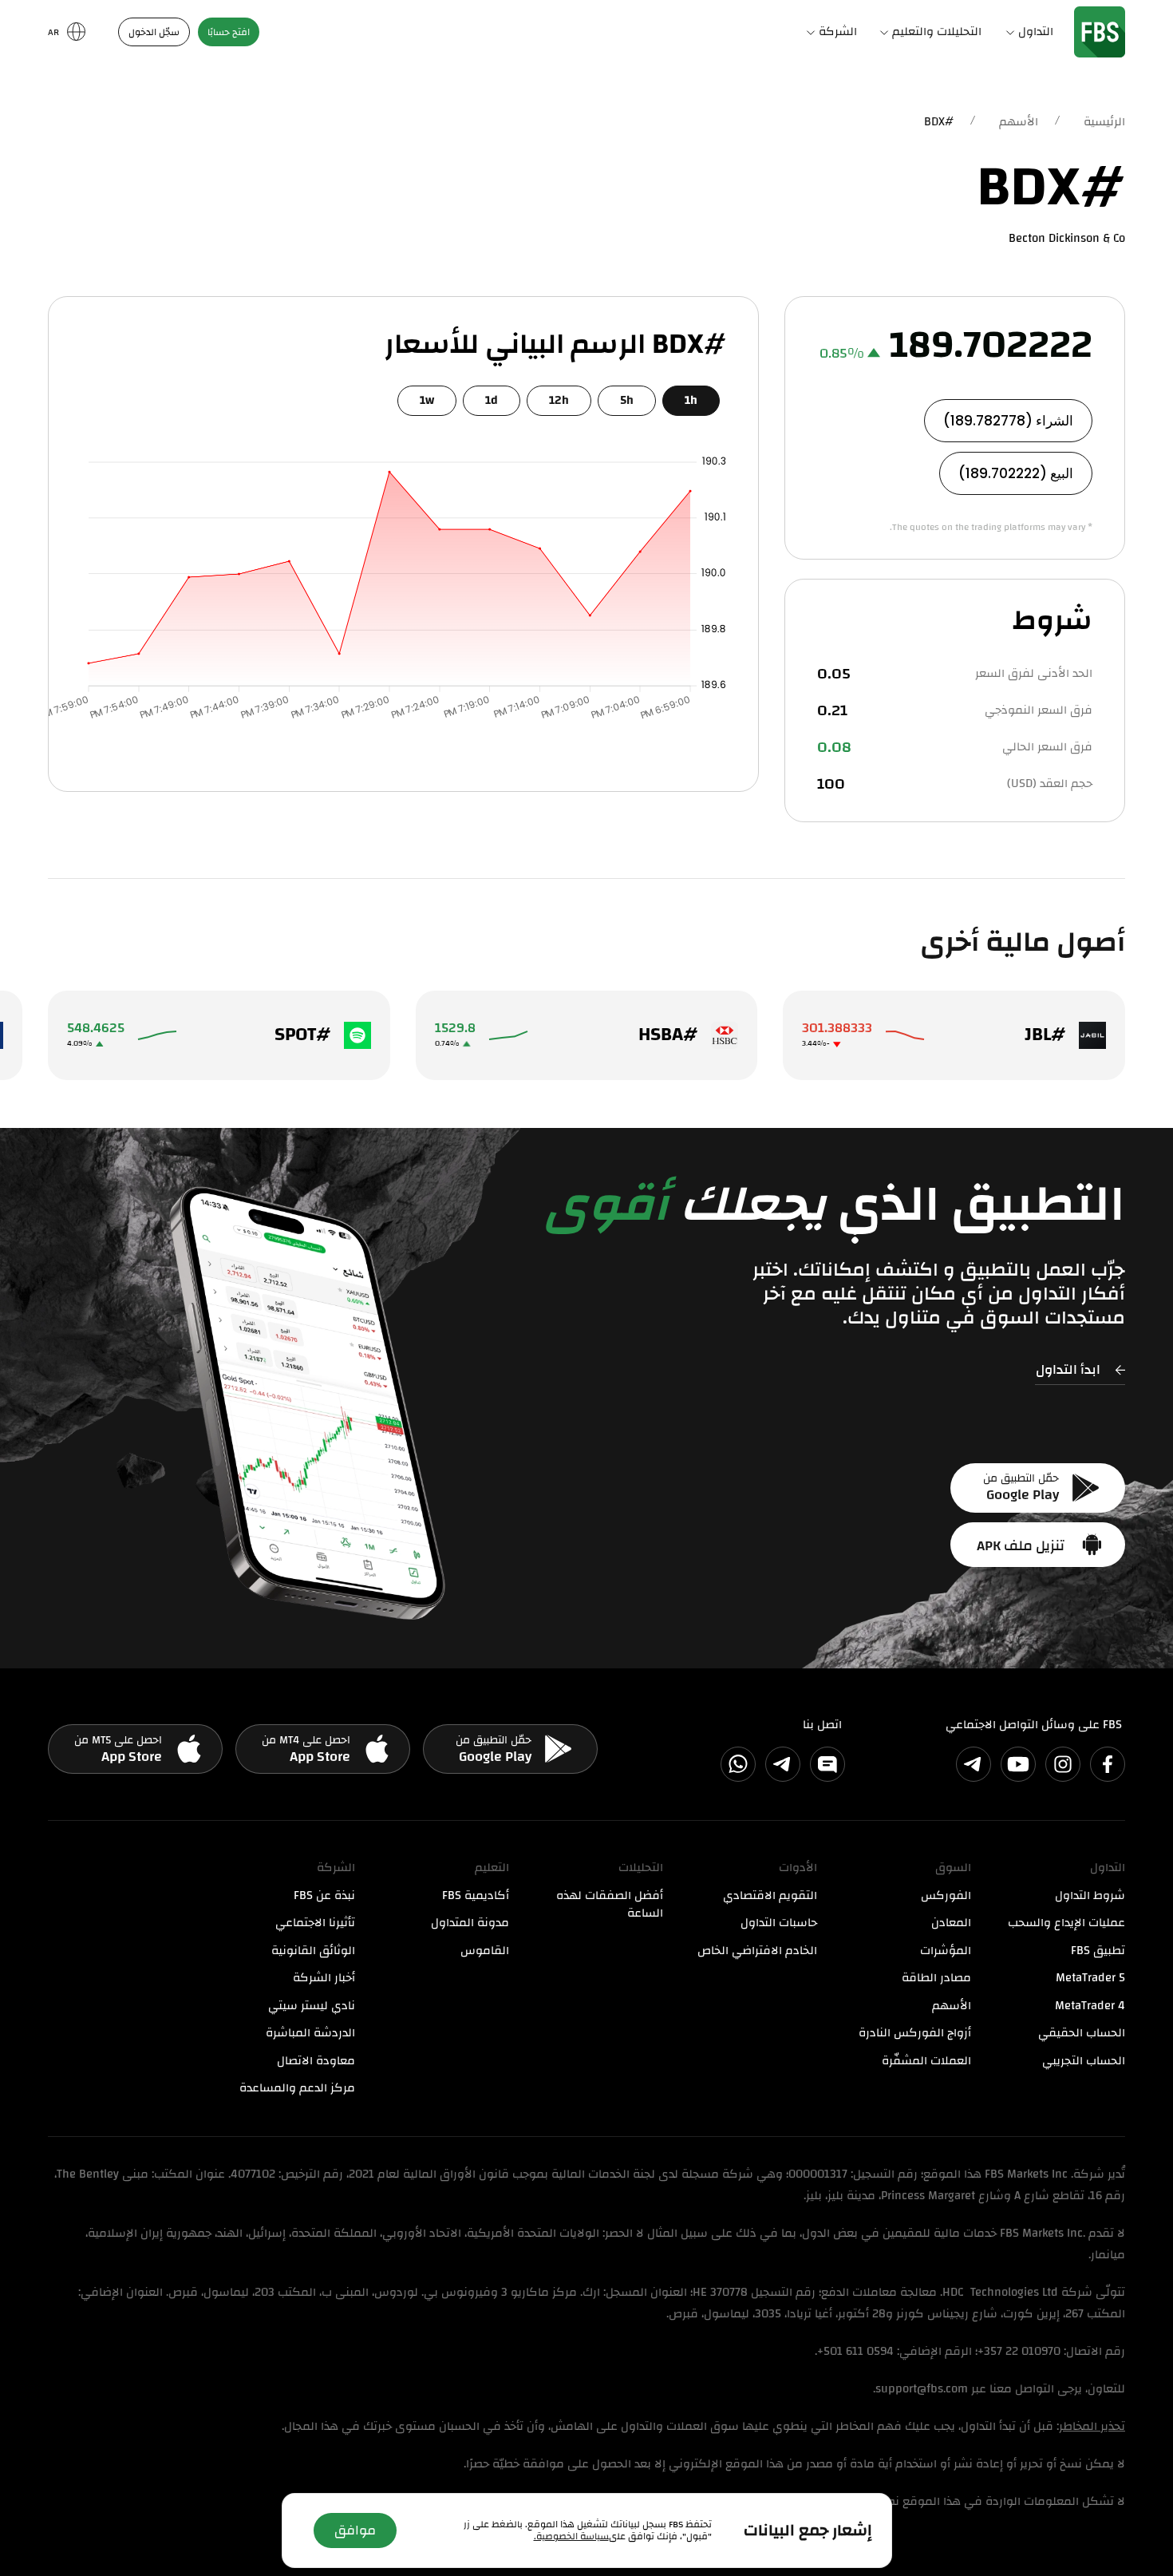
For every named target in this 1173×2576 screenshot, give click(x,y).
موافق (355, 2530)
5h (627, 400)
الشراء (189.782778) (1008, 421)
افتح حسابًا (229, 32)
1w (427, 400)
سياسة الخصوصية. (571, 2536)
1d (492, 400)
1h (691, 400)
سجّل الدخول (154, 32)
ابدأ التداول (1068, 1369)
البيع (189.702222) (1016, 473)
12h (559, 400)
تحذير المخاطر (1092, 2426)
